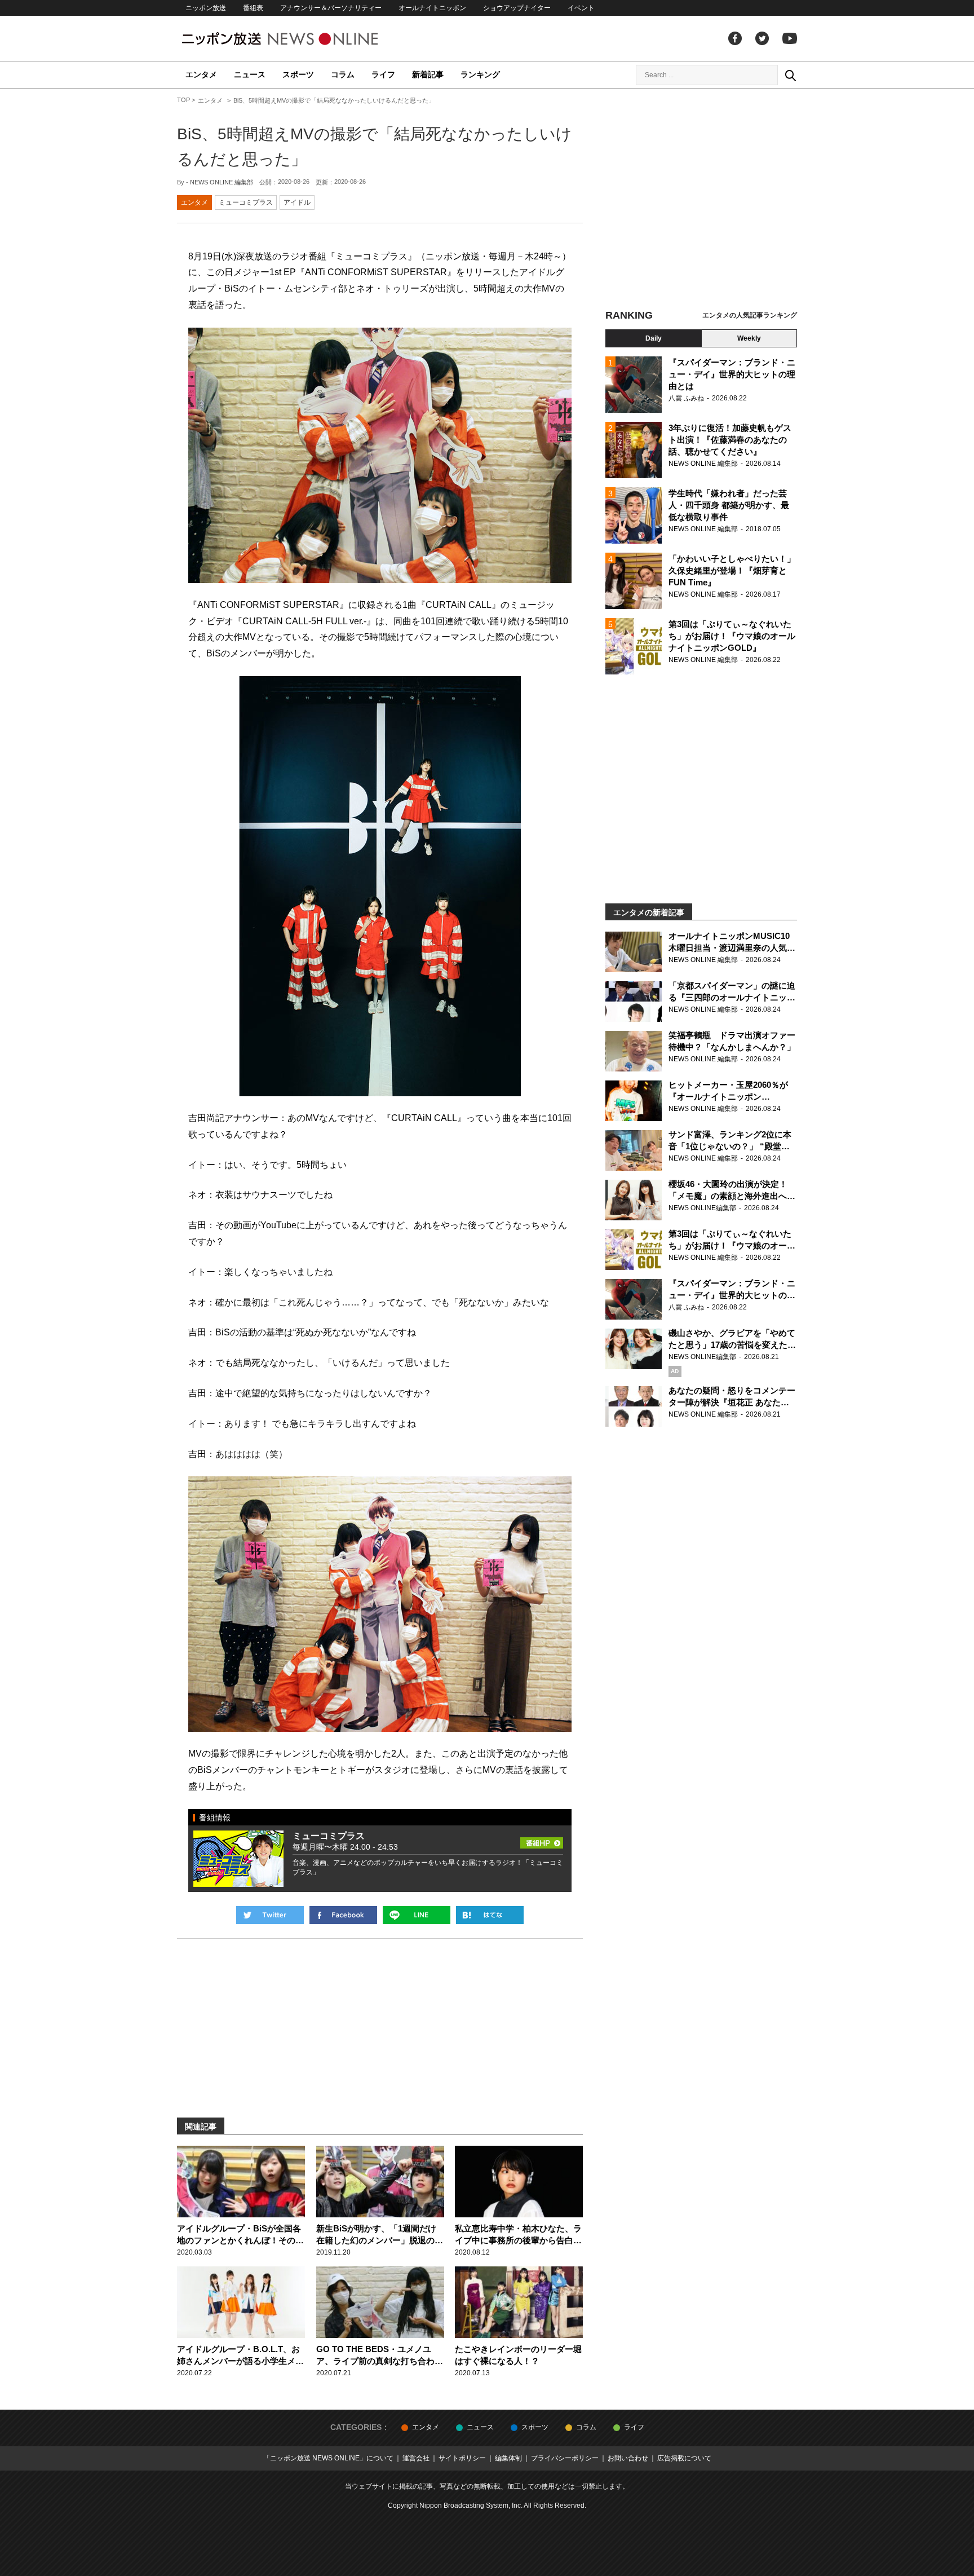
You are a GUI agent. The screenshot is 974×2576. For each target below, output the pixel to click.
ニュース (250, 74)
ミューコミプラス (246, 202)
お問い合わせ (628, 2458)
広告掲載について (684, 2458)
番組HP (542, 1840)
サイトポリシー (462, 2458)
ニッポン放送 (206, 8)
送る (417, 1915)
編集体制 (508, 2458)
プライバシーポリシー (565, 2458)
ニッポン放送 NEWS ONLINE (301, 39)
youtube (790, 38)
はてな (490, 1915)
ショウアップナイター (517, 8)
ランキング (480, 74)
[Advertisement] (701, 200)
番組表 (253, 8)
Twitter (762, 38)
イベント (581, 8)
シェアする (343, 1915)
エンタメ (201, 74)
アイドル (297, 202)
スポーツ (298, 74)
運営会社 (416, 2458)
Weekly (749, 338)
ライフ (383, 74)
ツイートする (270, 1915)
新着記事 (428, 74)
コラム (343, 74)
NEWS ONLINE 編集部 (222, 182)
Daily (654, 338)
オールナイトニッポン (432, 8)
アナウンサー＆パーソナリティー (331, 8)
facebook (735, 38)
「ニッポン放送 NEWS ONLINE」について (328, 2458)
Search (790, 75)
